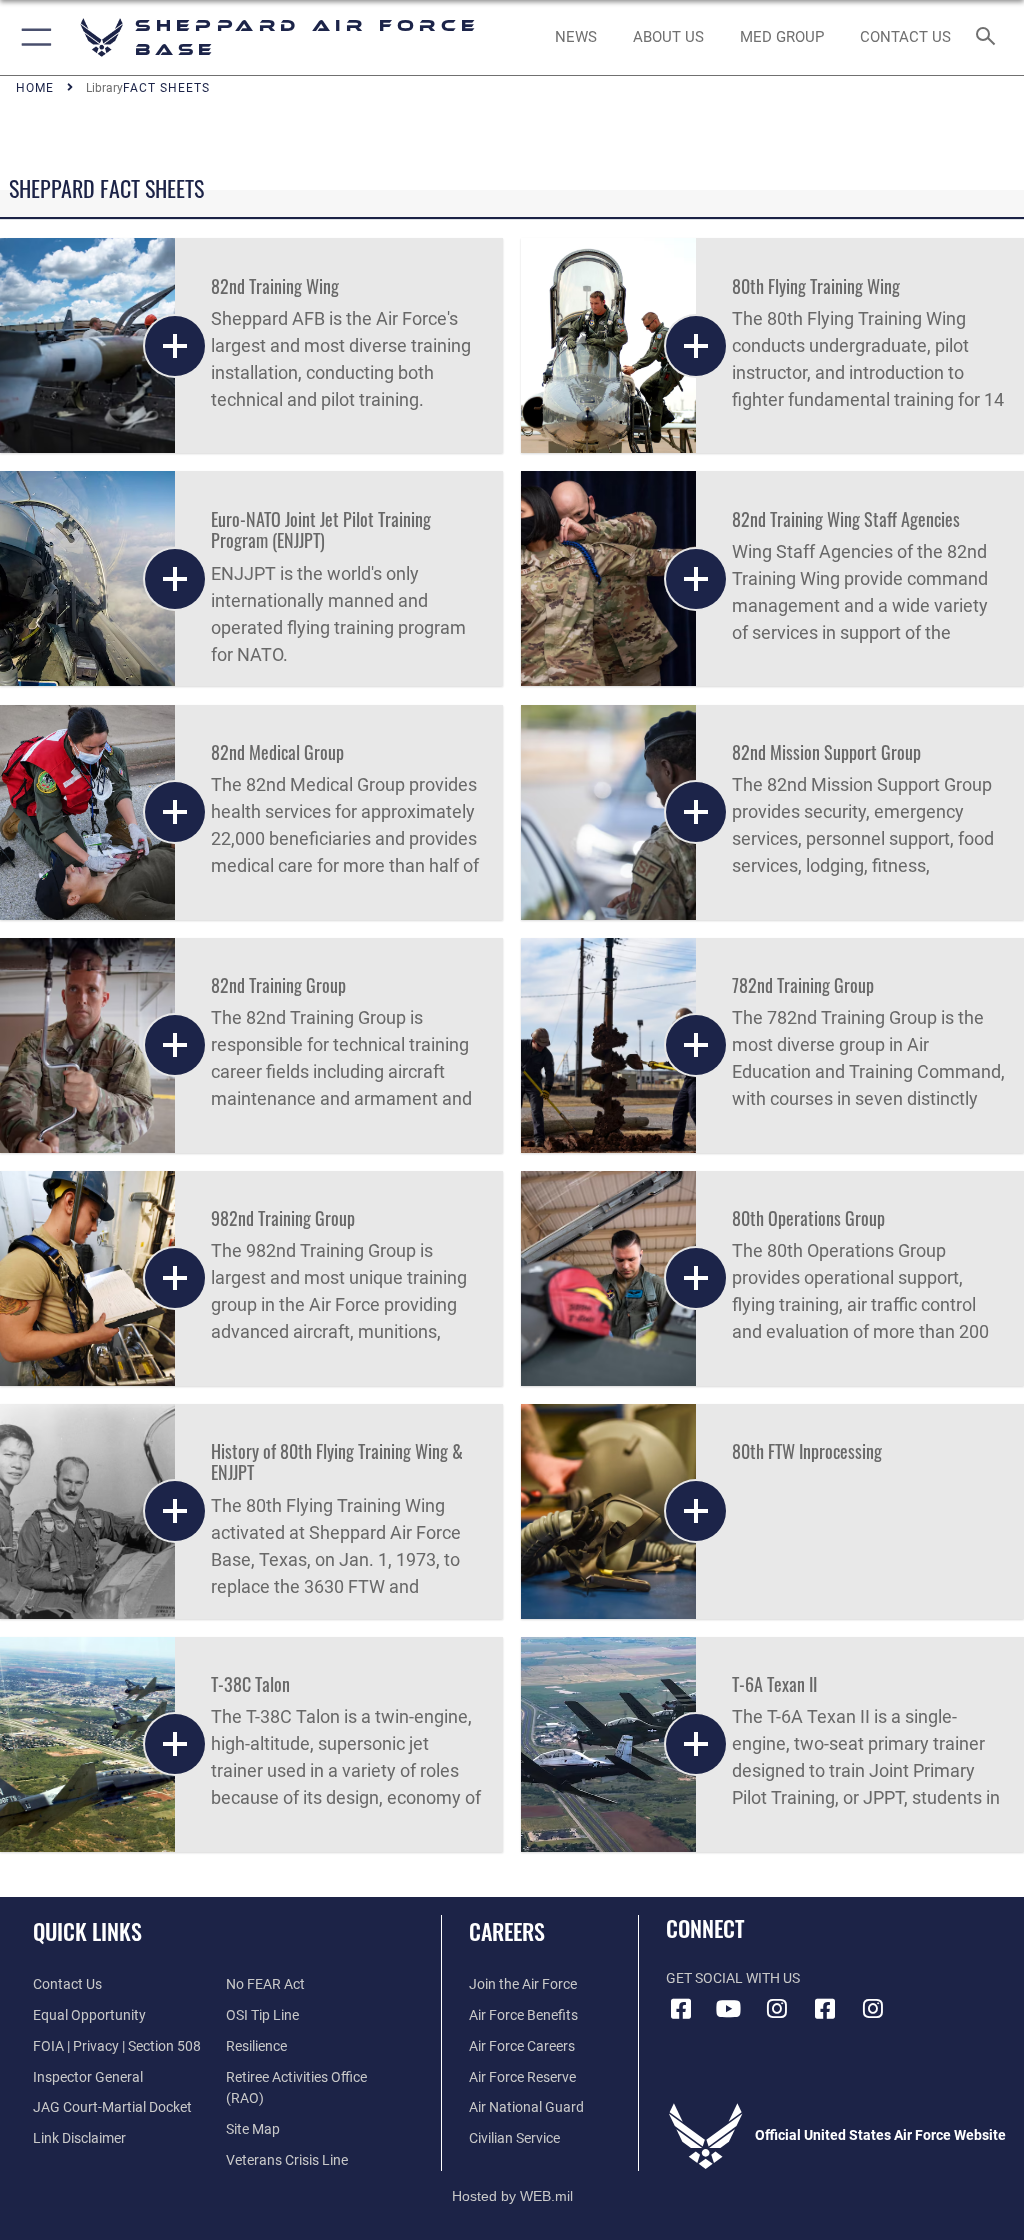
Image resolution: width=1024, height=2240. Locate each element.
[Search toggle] (989, 37)
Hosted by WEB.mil (512, 2196)
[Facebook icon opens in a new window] (681, 2009)
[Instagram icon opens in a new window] (777, 2009)
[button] (32, 37)
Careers (507, 1931)
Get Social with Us (733, 1978)
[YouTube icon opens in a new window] (729, 2009)
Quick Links (87, 1931)
